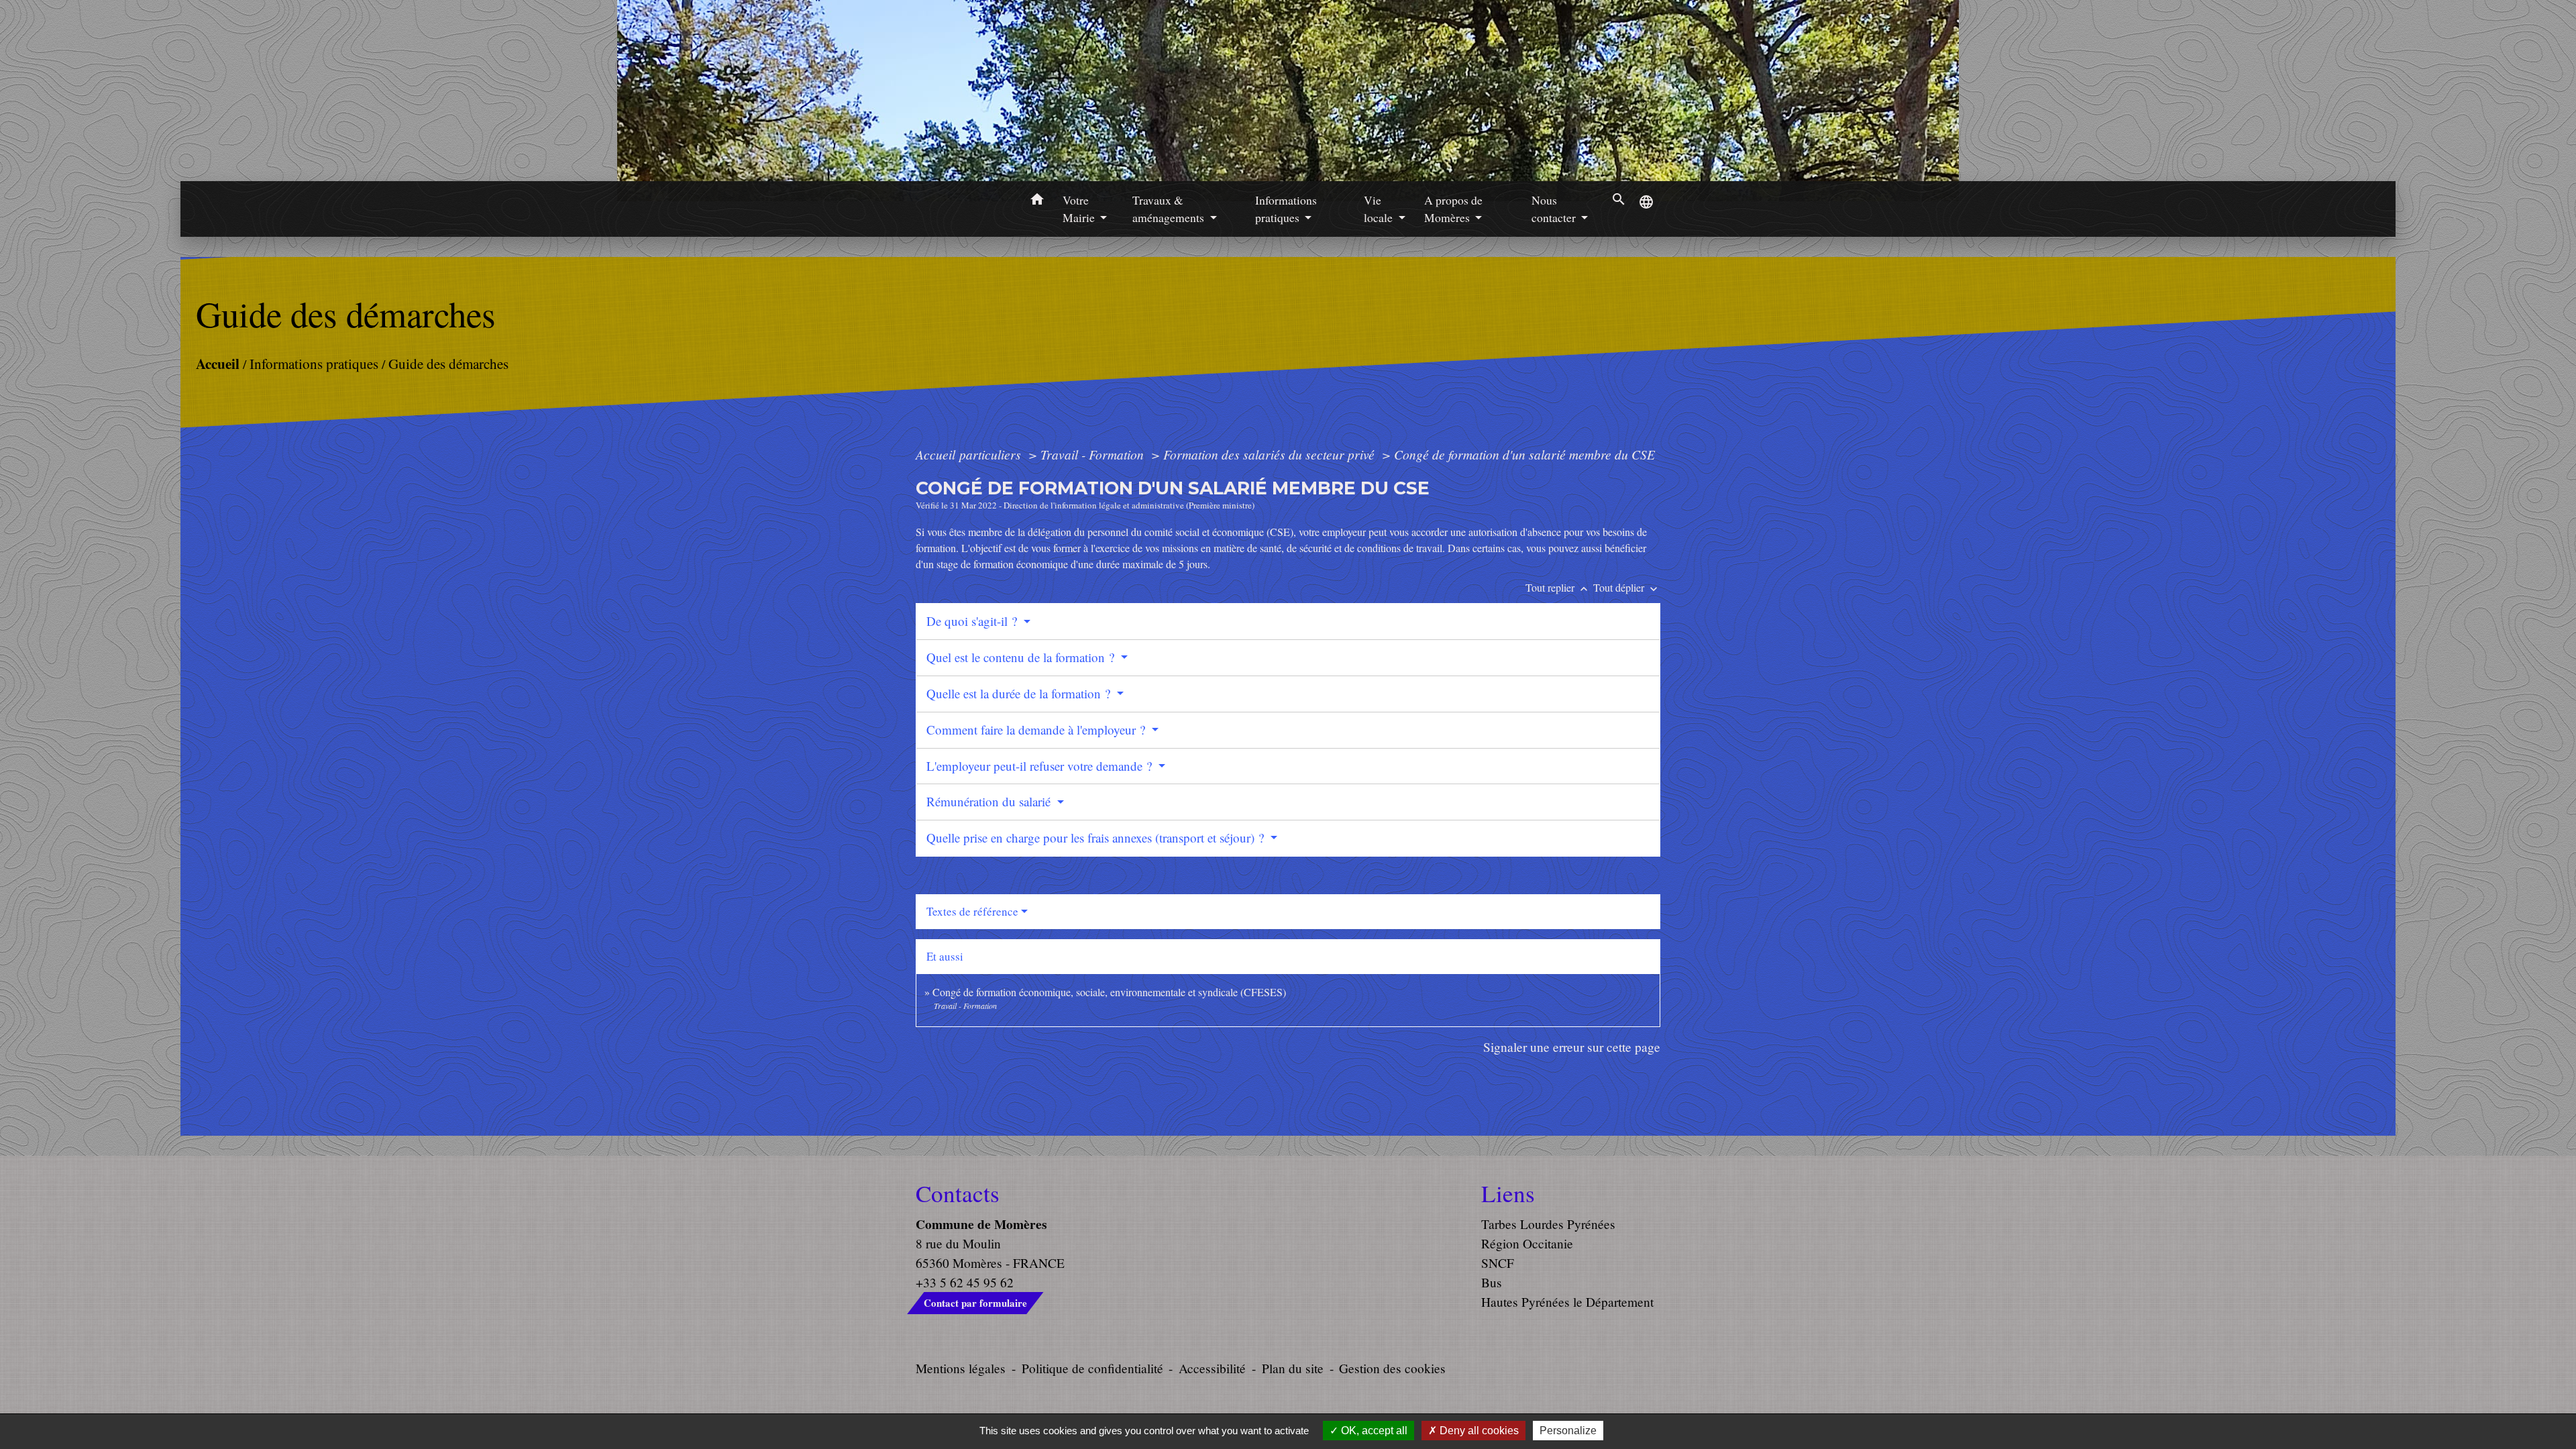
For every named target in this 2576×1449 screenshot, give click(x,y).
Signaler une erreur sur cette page (1572, 1047)
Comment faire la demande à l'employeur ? (1037, 730)
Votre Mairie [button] (1080, 209)
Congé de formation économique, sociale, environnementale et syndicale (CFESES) (1109, 992)
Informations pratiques (313, 363)
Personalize (1568, 1431)
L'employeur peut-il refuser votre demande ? (1041, 766)
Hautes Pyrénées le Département (1567, 1302)
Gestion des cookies (1392, 1368)
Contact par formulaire (975, 1303)
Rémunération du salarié (990, 801)
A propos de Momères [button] (1453, 209)
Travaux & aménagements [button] (1170, 209)
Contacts (958, 1193)
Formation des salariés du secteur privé (1271, 454)
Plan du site (1293, 1368)
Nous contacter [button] (1555, 209)
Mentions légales (961, 1368)
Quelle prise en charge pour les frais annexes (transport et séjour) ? (1097, 838)
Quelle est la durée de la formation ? (1020, 693)
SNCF (1498, 1263)
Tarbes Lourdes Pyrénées (1548, 1224)
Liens (1508, 1193)
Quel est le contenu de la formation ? (1022, 657)
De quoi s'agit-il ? (973, 621)
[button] (1037, 201)
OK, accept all (1373, 1431)
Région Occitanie (1527, 1243)
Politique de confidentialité (1092, 1368)
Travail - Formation (1094, 454)
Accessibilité (1212, 1368)
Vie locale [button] (1380, 209)
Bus (1492, 1282)
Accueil (217, 363)
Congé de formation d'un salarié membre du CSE (1524, 454)
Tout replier (1558, 587)
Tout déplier (1627, 587)
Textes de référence (972, 911)
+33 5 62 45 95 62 (965, 1282)
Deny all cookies (1478, 1431)
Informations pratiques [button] (1286, 209)
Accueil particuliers (970, 454)
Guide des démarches (448, 363)
